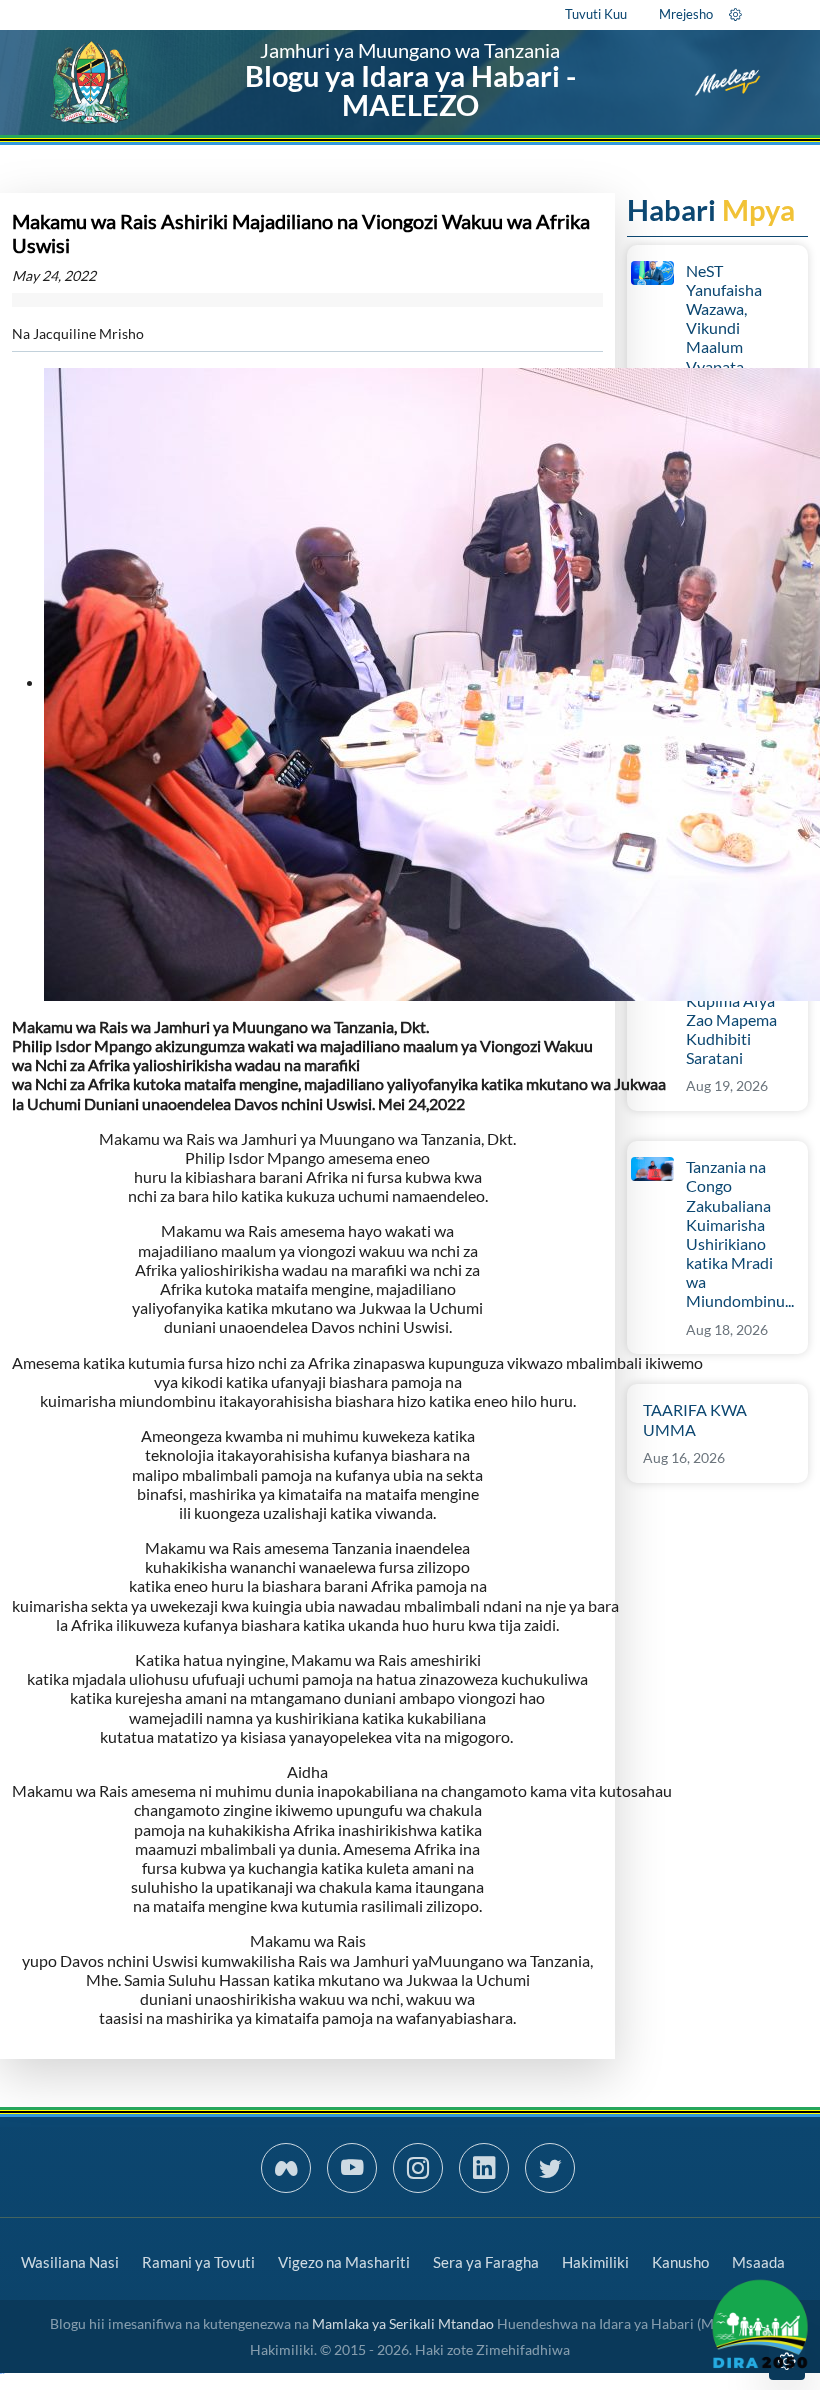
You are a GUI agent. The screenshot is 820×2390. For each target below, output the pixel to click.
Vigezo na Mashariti (344, 2262)
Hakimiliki (595, 2262)
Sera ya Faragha (486, 2262)
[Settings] (735, 14)
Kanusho (680, 2262)
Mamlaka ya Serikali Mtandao (403, 2323)
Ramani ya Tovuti (198, 2262)
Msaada (758, 2262)
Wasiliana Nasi (70, 2262)
